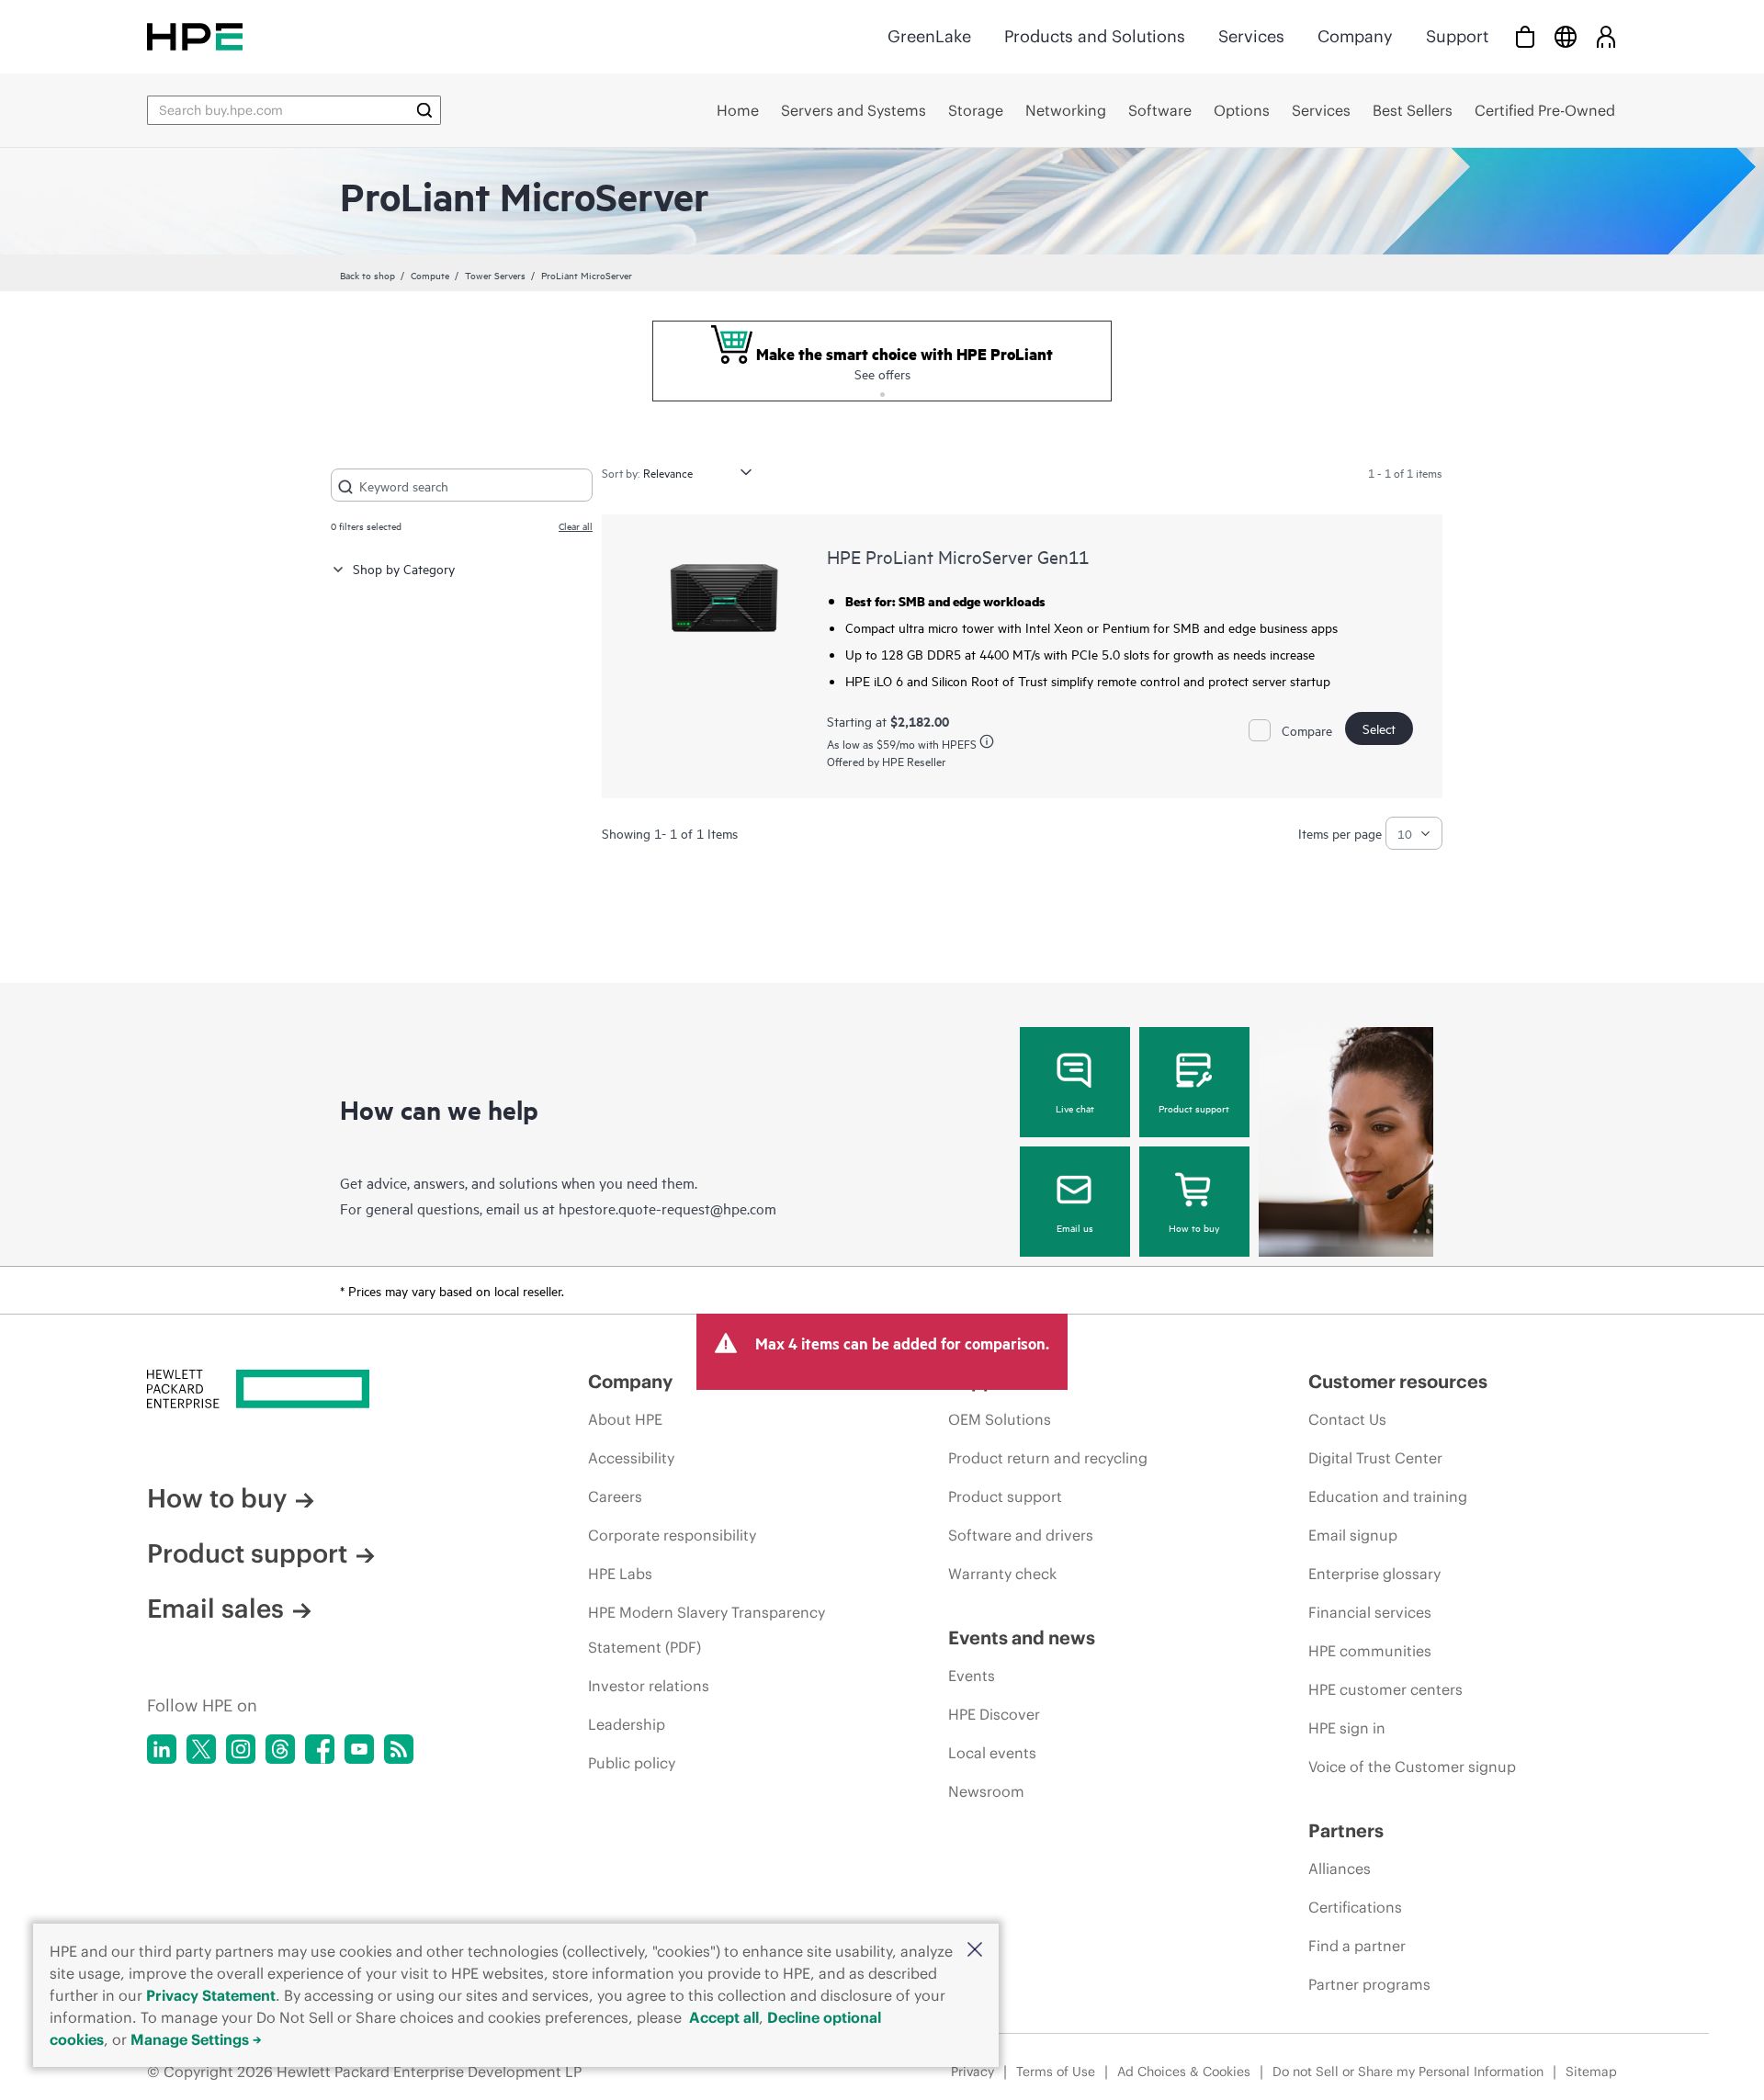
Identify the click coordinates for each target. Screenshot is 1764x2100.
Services (1251, 36)
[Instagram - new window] (241, 1749)
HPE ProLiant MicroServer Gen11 (958, 556)
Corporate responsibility (672, 1535)
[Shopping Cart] (1525, 36)
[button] (975, 1951)
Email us (1075, 1227)
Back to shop (367, 275)
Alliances (1340, 1869)
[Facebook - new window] (320, 1749)
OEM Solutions (1000, 1419)
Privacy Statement (211, 1995)
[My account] (1606, 36)
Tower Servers (495, 275)
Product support (1194, 1108)
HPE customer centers (1385, 1689)
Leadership (627, 1724)
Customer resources (1398, 1381)
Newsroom (986, 1791)
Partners (1346, 1830)
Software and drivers (1021, 1535)
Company (1355, 36)
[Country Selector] (1566, 36)
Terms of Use (1056, 2072)
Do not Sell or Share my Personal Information (1408, 2072)
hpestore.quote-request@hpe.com (667, 1208)
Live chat (1075, 1108)
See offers (882, 373)
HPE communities (1370, 1651)
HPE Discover (994, 1714)
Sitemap (1591, 2072)
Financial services (1370, 1612)
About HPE (625, 1419)
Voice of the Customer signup (1412, 1767)
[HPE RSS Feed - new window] (399, 1749)
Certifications (1355, 1907)
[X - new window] (201, 1749)
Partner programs (1369, 1984)
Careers (615, 1496)
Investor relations (649, 1686)
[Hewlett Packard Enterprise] (195, 36)
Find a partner (1357, 1946)
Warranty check (1002, 1574)
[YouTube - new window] (359, 1749)
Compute (430, 275)
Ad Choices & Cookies (1184, 2072)
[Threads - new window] (280, 1749)
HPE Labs (620, 1574)
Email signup (1353, 1535)
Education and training (1388, 1496)
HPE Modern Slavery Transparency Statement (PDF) (707, 1630)
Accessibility (631, 1458)
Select (1379, 728)
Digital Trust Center (1375, 1458)
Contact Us (1347, 1419)
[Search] (424, 110)
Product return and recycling (1048, 1458)
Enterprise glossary (1374, 1574)
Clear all (576, 525)
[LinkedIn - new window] (162, 1749)
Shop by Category (404, 568)
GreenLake (929, 36)
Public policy (632, 1763)
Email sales (215, 1609)
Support (1457, 36)
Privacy (972, 2072)
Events (972, 1676)
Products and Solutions (1095, 36)
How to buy (1194, 1227)
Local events (992, 1753)
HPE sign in (1347, 1728)
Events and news (1022, 1637)
